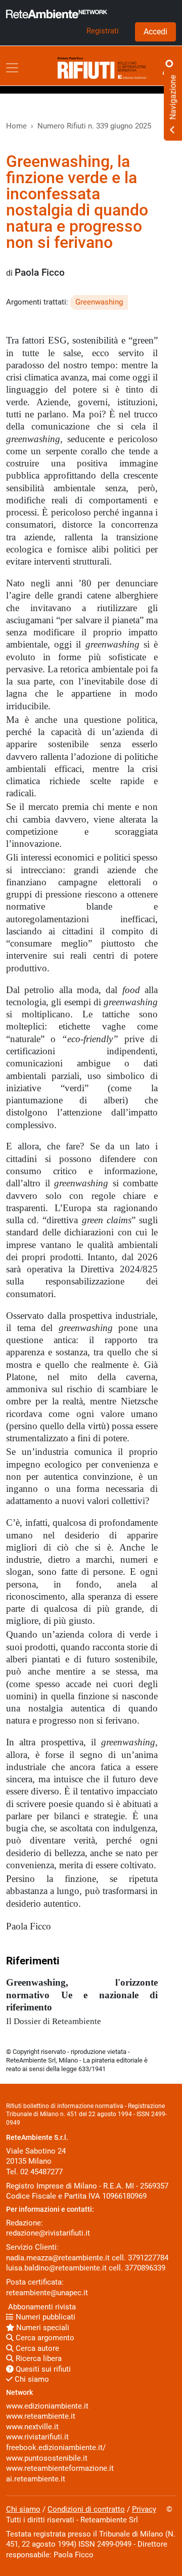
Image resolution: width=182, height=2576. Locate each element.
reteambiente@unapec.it (47, 2293)
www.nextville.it (32, 2427)
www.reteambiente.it (41, 2416)
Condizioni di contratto (86, 2509)
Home (16, 126)
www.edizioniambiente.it (47, 2406)
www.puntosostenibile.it (47, 2458)
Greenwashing (99, 302)
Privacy (144, 2509)
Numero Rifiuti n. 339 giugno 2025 (94, 126)
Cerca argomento (44, 2338)
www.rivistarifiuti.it (37, 2437)
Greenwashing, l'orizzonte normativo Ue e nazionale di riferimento (82, 1995)
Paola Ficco (40, 273)
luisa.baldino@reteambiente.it (56, 2268)
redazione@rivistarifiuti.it (48, 2233)
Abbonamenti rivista (41, 2307)
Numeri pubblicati (44, 2317)
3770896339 (145, 2268)
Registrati (103, 31)
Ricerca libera (38, 2358)
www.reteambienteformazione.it (60, 2468)
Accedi (155, 32)
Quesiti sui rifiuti (42, 2369)
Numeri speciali (42, 2328)
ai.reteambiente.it (36, 2479)
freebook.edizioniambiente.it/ (56, 2448)
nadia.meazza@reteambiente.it (58, 2258)
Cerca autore (36, 2348)
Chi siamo (31, 2379)
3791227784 (148, 2258)
